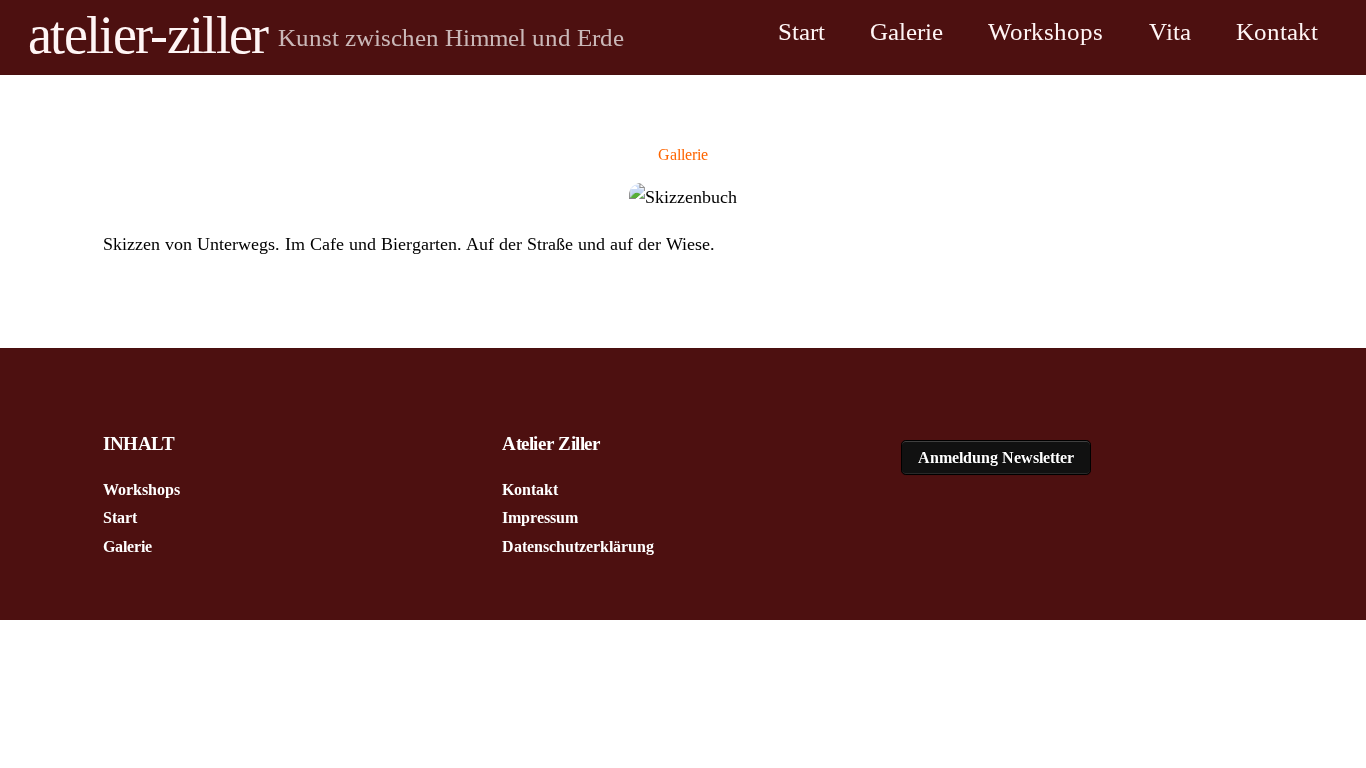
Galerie (906, 31)
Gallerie (683, 154)
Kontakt (1277, 31)
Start (801, 31)
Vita (1170, 31)
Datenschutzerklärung (578, 546)
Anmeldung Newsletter (996, 457)
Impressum (540, 517)
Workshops (1045, 31)
